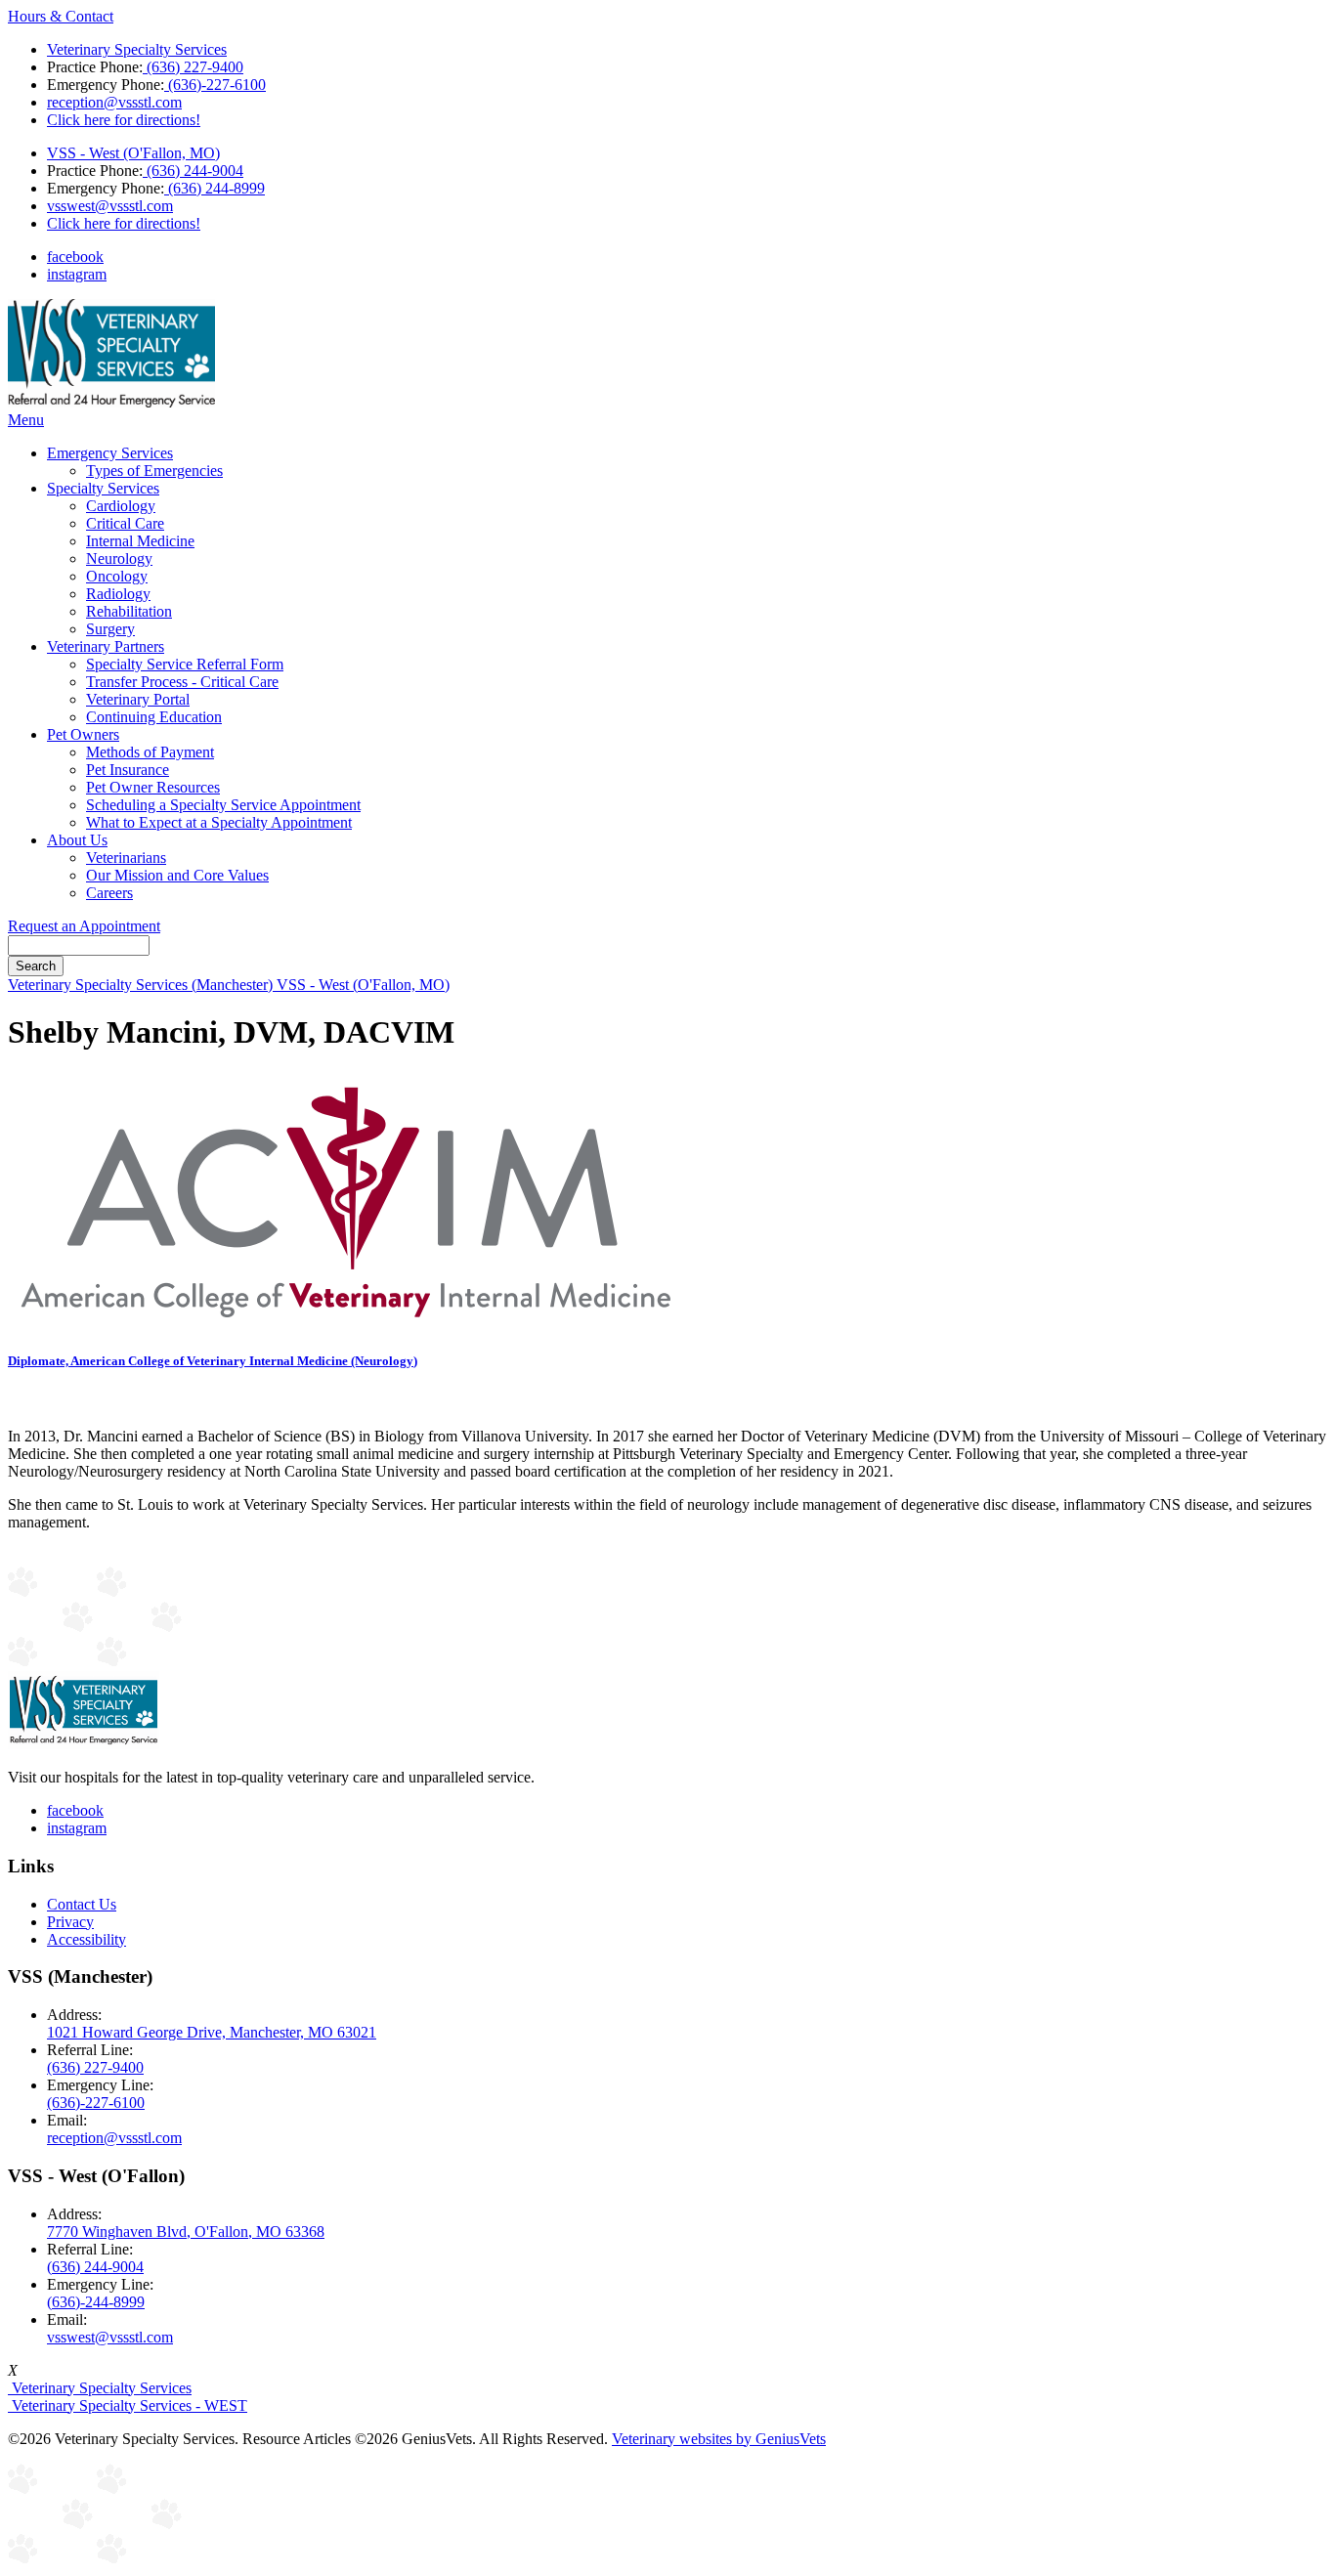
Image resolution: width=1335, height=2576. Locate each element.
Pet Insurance (128, 770)
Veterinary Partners (106, 646)
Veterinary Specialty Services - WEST (128, 2405)
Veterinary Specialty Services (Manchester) (142, 985)
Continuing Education (154, 717)
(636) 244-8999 (215, 188)
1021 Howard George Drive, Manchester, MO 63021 (212, 2032)
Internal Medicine (140, 541)
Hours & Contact (61, 16)
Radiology (118, 594)
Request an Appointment (84, 926)
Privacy (70, 1922)
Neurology (119, 558)
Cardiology (121, 506)
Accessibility (86, 1939)
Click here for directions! (124, 120)
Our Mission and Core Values (177, 875)
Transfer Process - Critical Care (182, 682)
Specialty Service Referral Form (185, 664)
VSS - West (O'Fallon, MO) (133, 153)
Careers (109, 893)
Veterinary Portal (138, 699)
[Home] (111, 402)
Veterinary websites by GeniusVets (719, 2439)
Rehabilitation (129, 611)
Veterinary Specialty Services (137, 49)
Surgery (110, 629)
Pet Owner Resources (153, 787)
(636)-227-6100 (215, 85)
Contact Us (82, 1904)
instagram (77, 274)
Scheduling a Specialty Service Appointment (223, 805)
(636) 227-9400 (193, 67)
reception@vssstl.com (114, 102)
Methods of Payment (150, 752)
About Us (77, 840)
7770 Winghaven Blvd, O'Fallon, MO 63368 (186, 2232)
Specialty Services (103, 488)
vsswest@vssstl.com (110, 206)
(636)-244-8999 (96, 2302)
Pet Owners (83, 734)
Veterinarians (126, 858)
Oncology (117, 576)
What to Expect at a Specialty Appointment (219, 822)
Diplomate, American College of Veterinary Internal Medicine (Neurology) (213, 1361)
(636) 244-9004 (193, 171)
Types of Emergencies (154, 471)
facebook (75, 257)
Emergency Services (110, 453)
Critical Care (125, 523)
